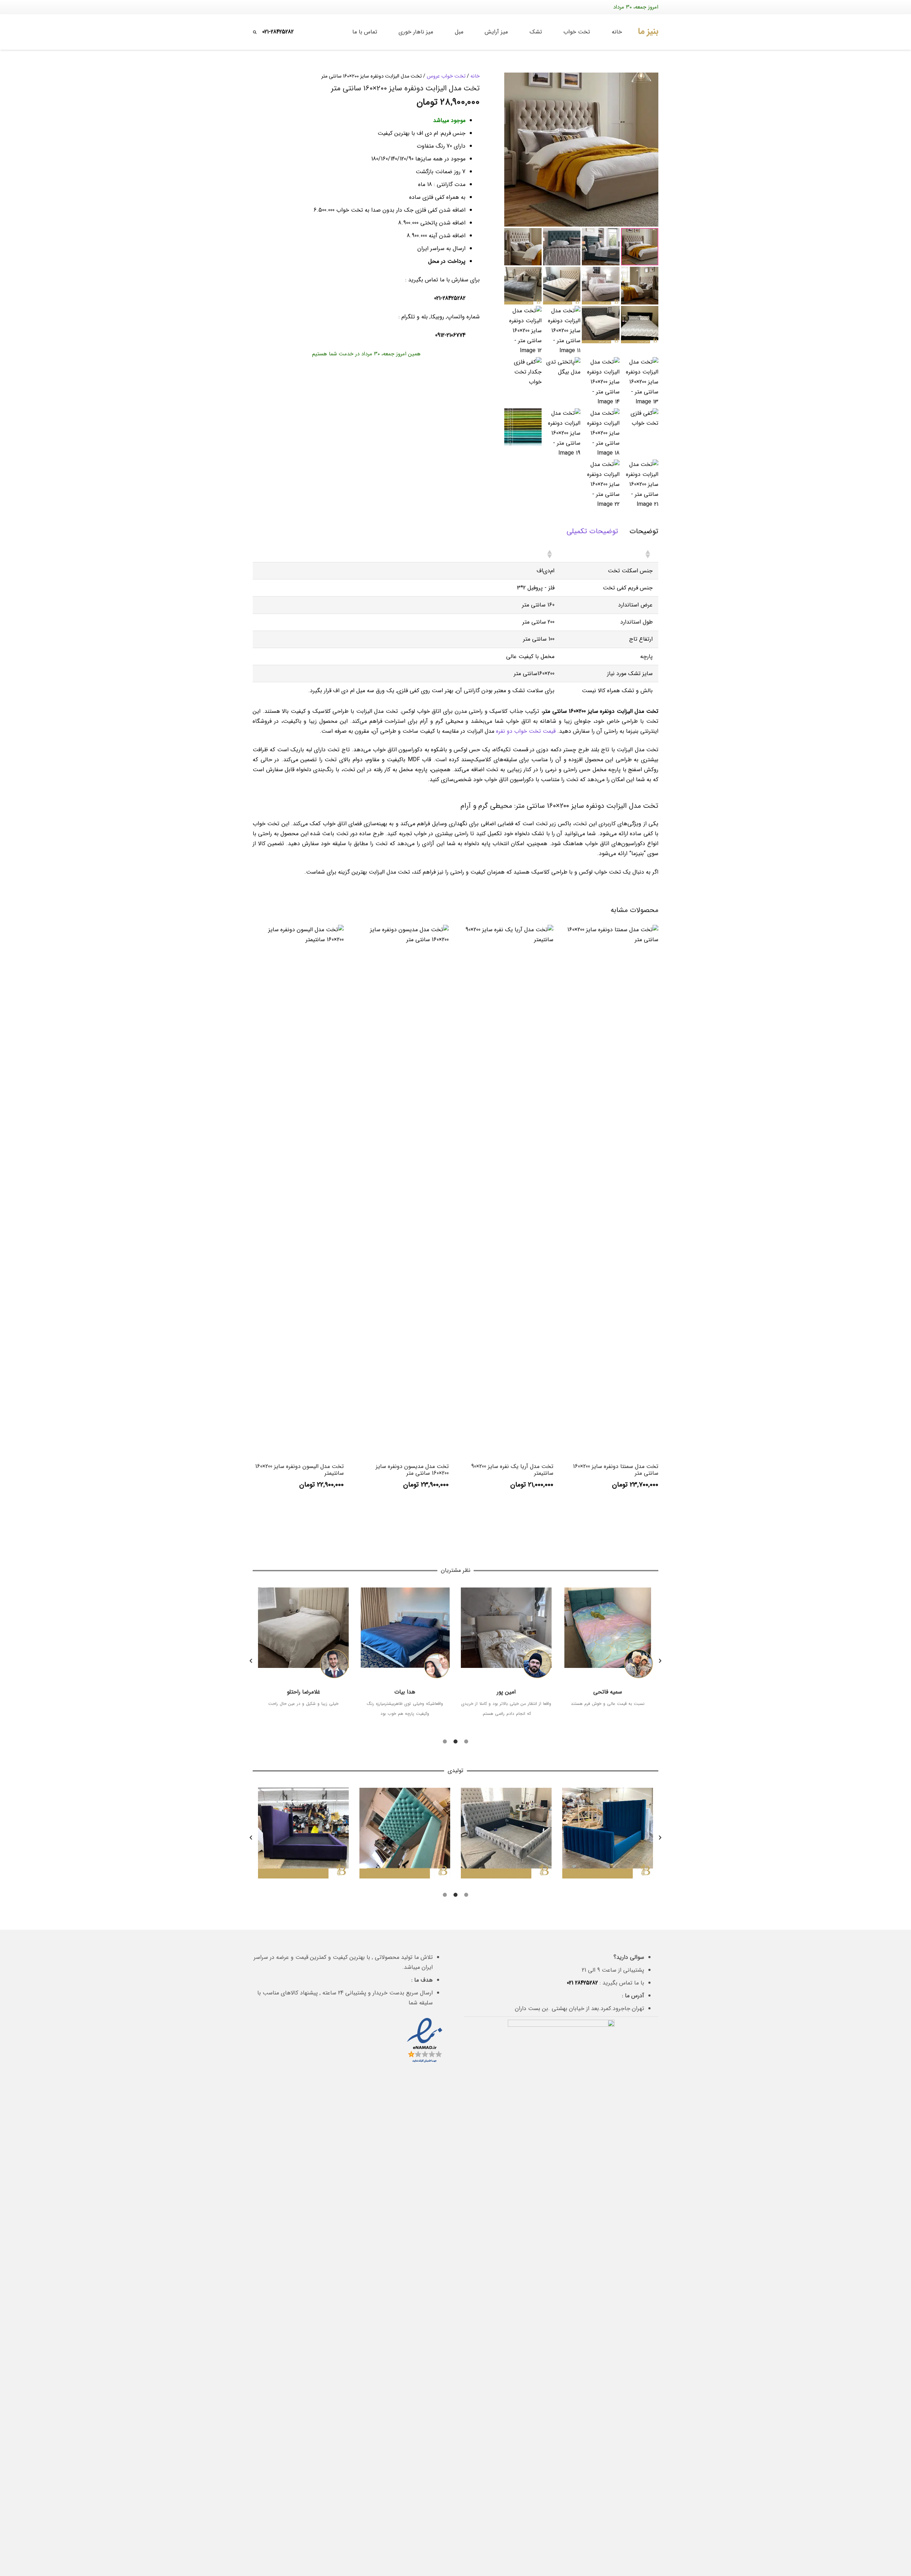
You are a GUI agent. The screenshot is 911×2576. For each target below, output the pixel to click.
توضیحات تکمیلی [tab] (592, 531)
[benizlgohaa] (648, 32)
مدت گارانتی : (450, 184)
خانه (475, 76)
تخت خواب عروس (446, 76)
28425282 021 (582, 1983)
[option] (303, 1656)
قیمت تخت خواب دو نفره (526, 731)
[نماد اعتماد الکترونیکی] (425, 2063)
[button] (560, 32)
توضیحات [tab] (644, 531)
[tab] (466, 1741)
